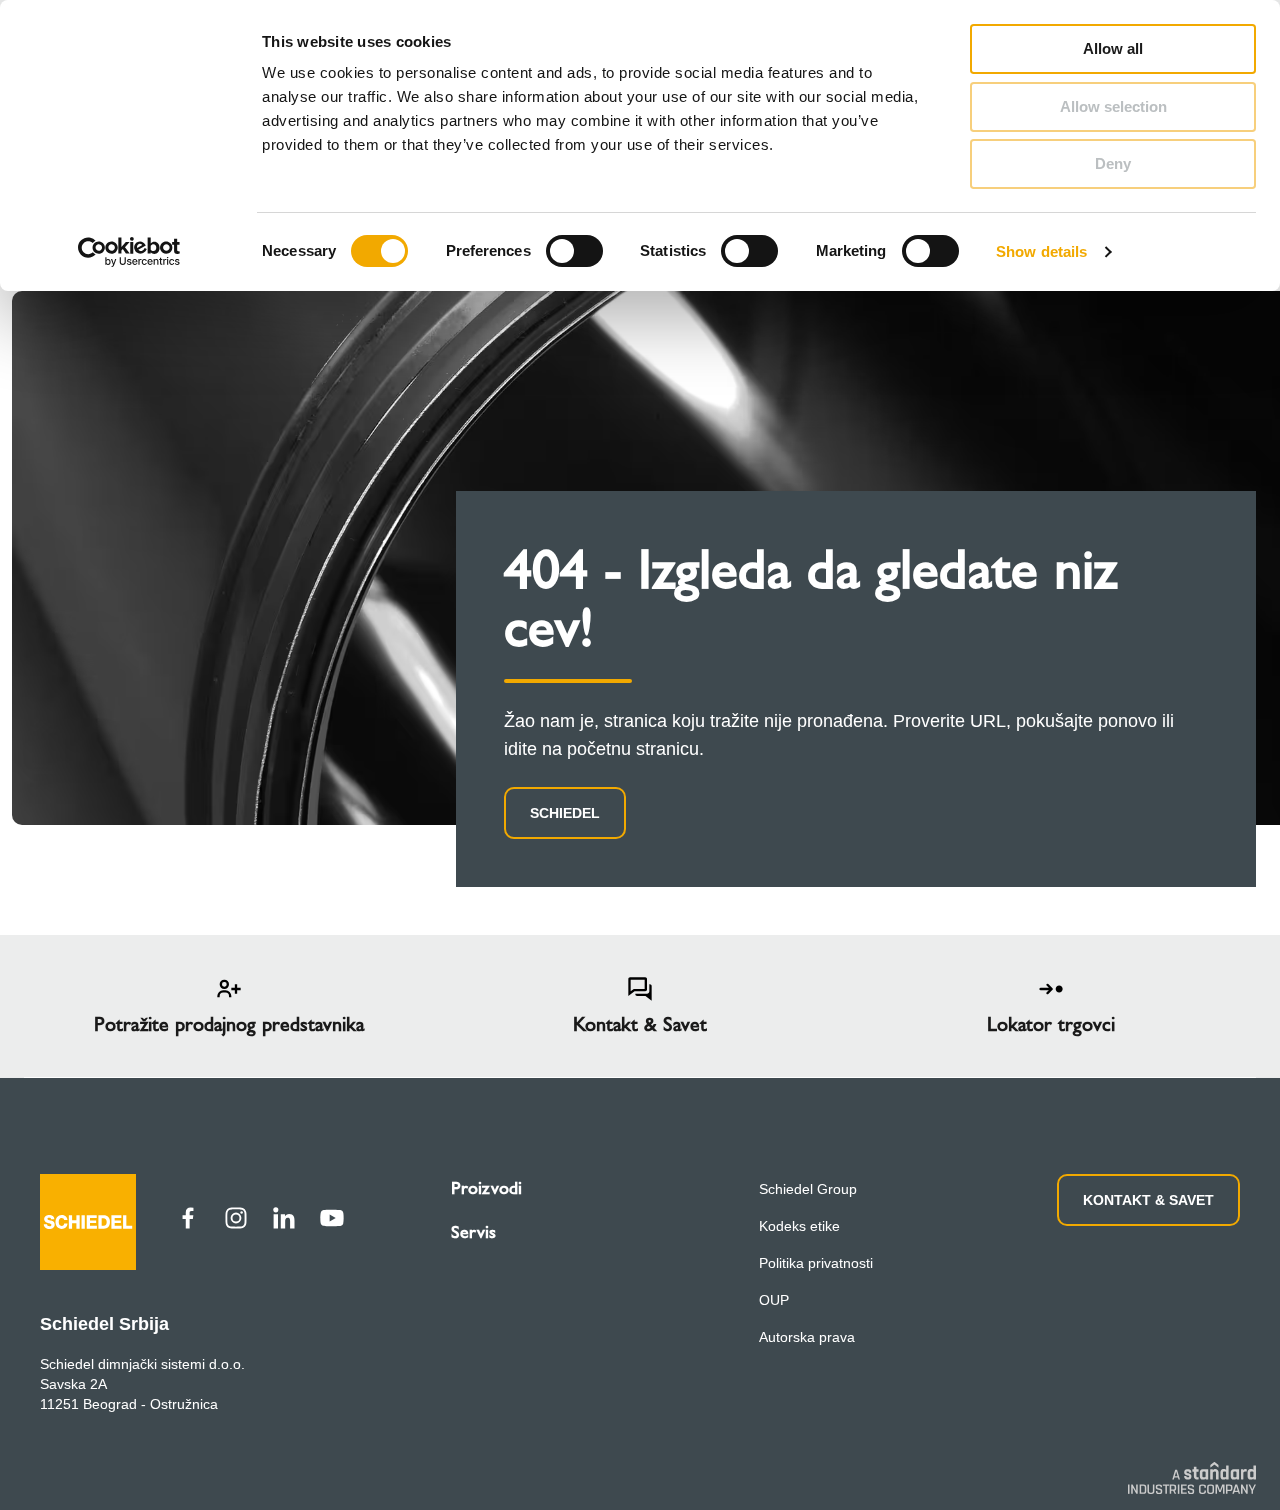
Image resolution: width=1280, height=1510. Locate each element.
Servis (473, 1232)
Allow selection (1113, 106)
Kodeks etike (799, 1226)
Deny (1113, 163)
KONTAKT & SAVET (1148, 1200)
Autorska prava (807, 1337)
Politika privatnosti (816, 1263)
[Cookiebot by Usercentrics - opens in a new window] (129, 252)
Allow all (1113, 48)
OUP (774, 1300)
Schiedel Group (808, 1189)
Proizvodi (486, 1188)
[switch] (574, 251)
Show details (1041, 251)
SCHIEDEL (565, 813)
